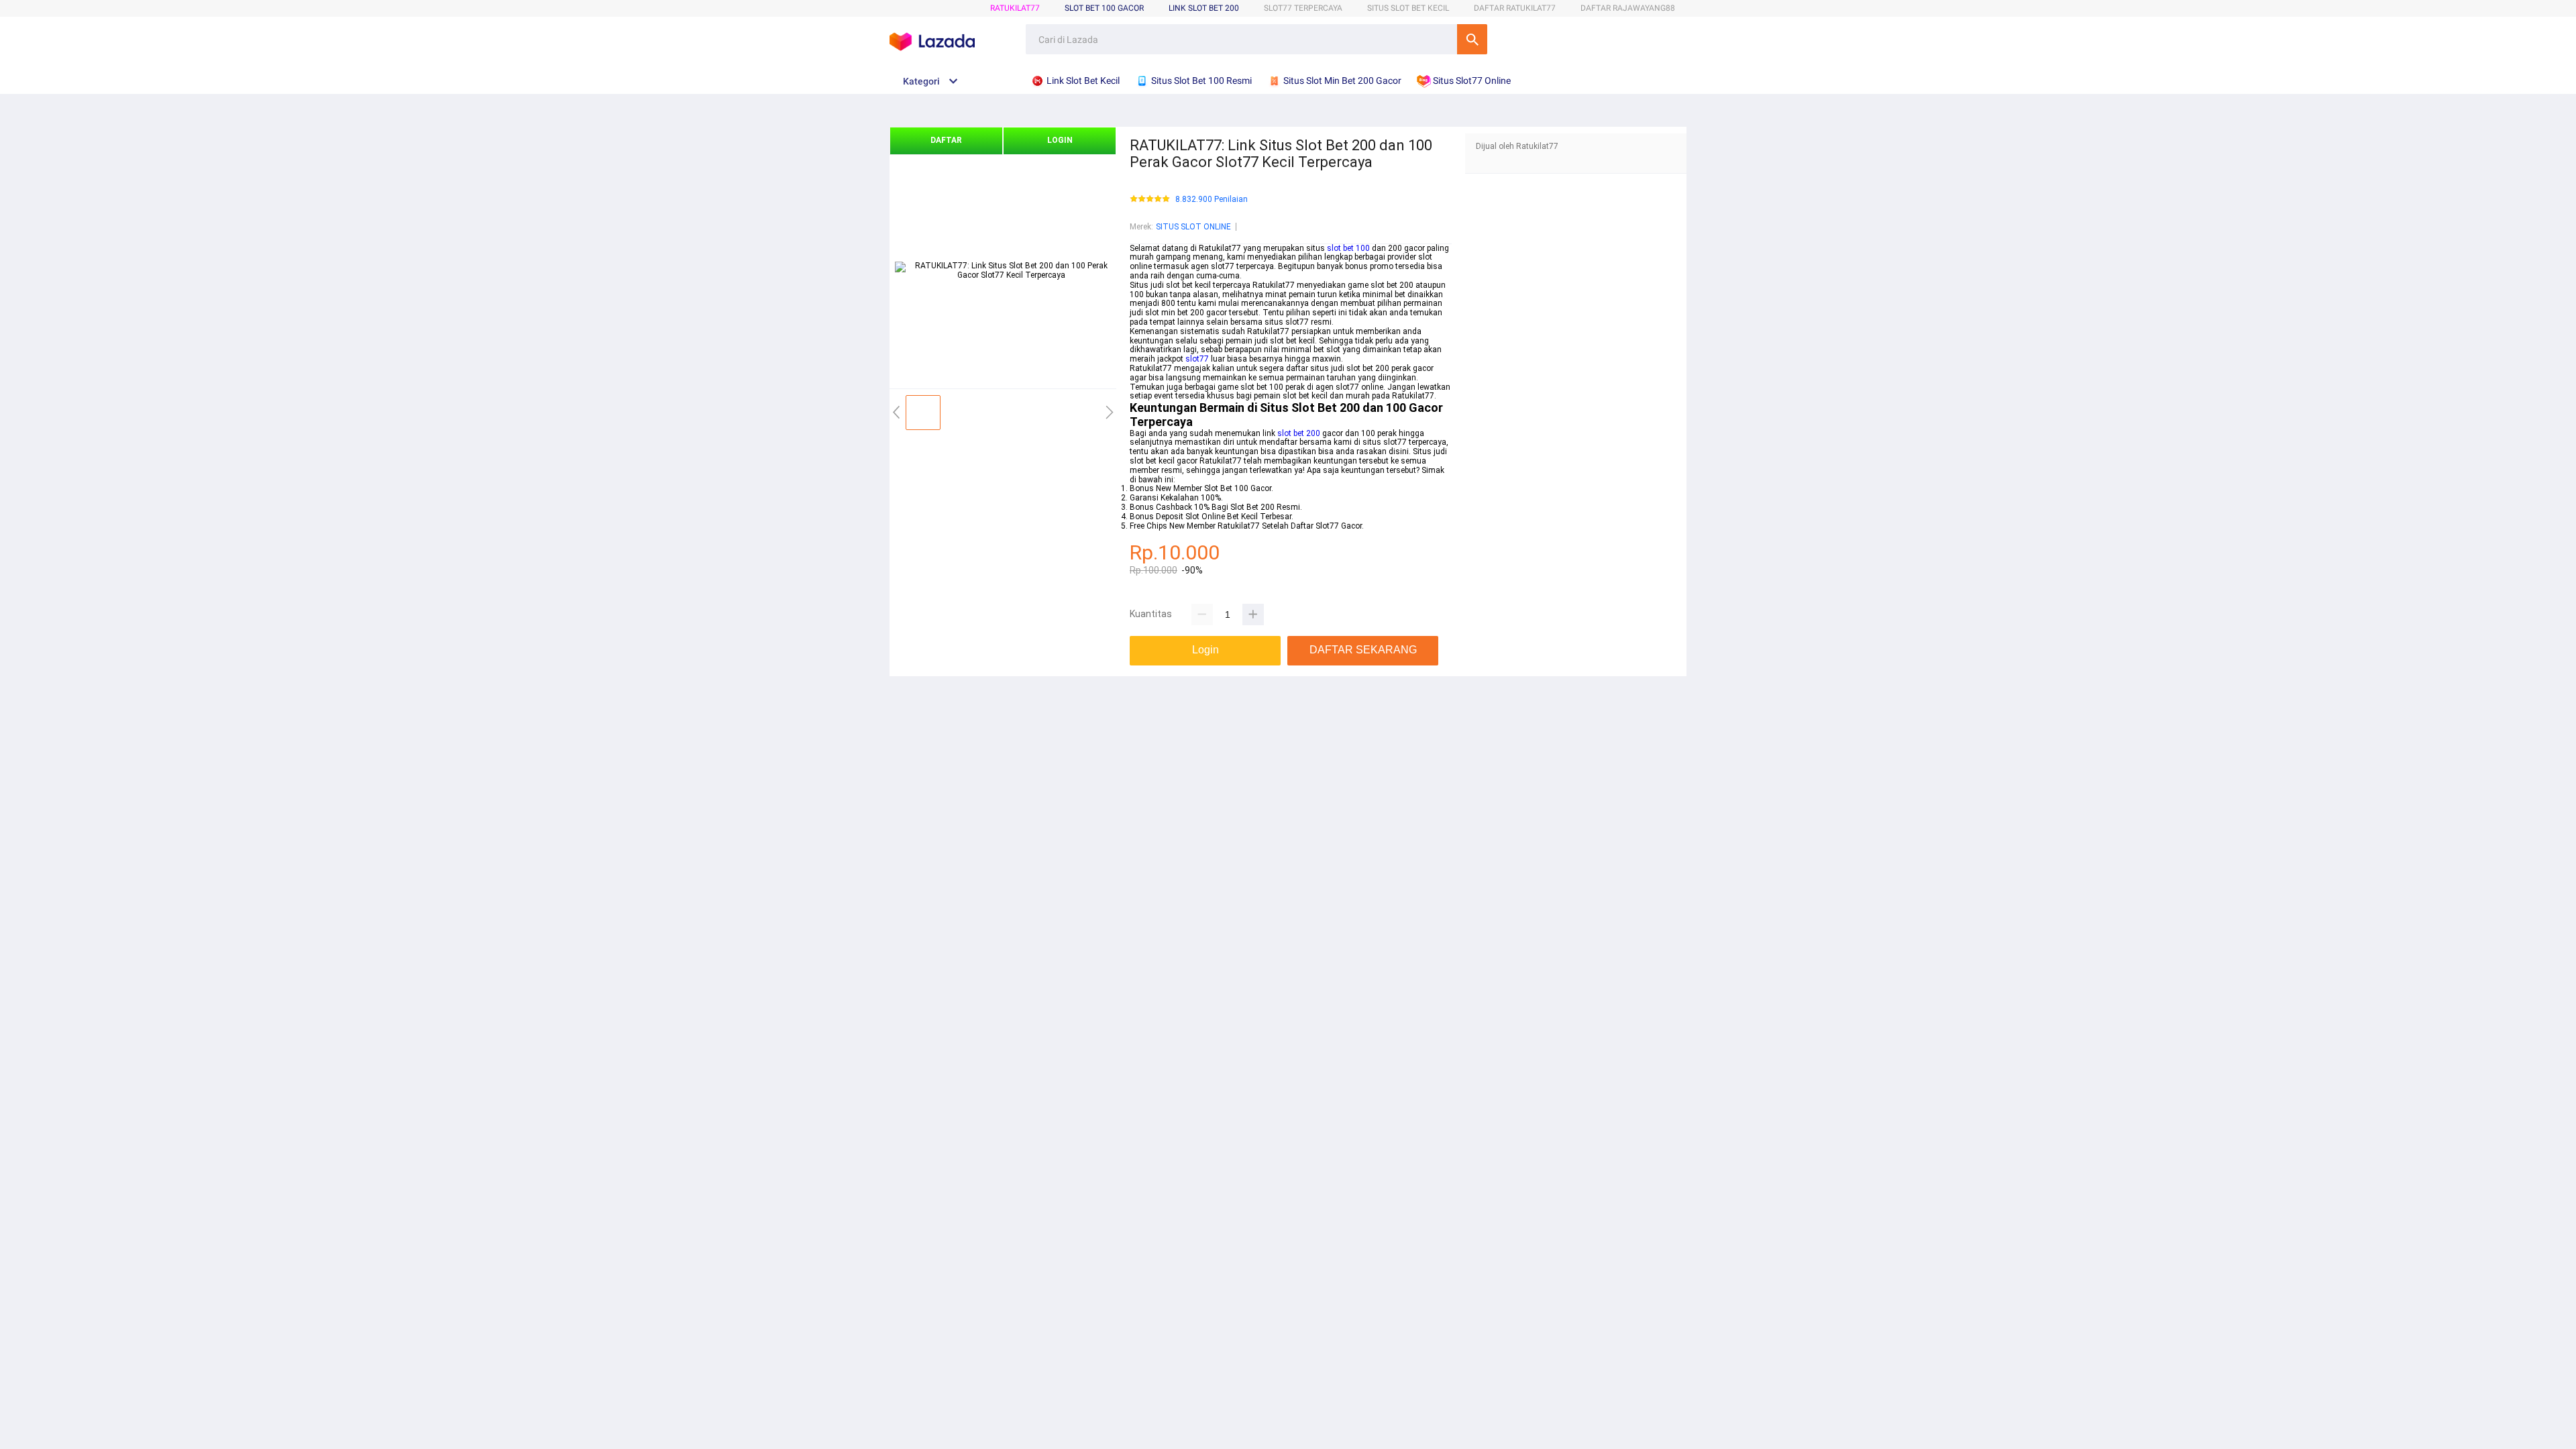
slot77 (1197, 359)
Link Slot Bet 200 (1204, 8)
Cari (1472, 39)
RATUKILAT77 (1015, 8)
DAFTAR (946, 140)
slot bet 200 (1299, 433)
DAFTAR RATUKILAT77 (1515, 8)
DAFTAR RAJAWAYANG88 (1628, 8)
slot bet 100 (1348, 248)
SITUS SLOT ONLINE (1193, 227)
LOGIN (1060, 140)
